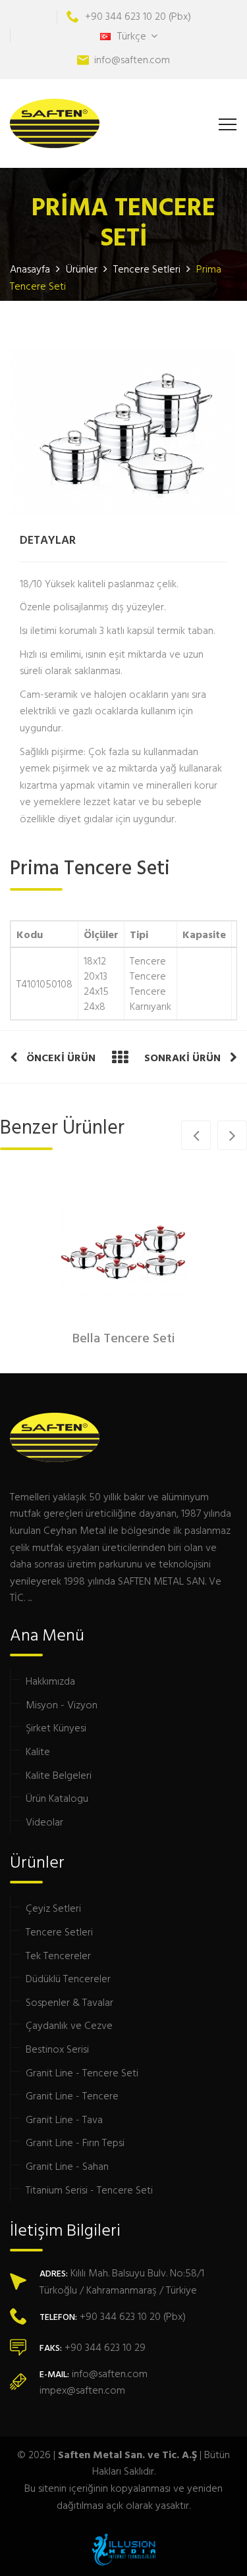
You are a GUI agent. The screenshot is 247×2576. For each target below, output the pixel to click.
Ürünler (82, 269)
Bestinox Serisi (57, 2049)
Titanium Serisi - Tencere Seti (89, 2190)
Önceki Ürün (60, 1057)
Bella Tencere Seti (124, 1339)
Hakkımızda (50, 1681)
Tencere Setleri (147, 269)
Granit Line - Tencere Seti (82, 2072)
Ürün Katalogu (57, 1798)
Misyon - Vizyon (62, 1704)
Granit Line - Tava (64, 2119)
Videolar (44, 1822)
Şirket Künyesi (56, 1727)
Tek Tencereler (58, 1955)
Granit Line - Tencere (72, 2095)
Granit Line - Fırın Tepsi (75, 2142)
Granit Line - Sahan (67, 2166)
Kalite (38, 1751)
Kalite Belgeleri (59, 1775)
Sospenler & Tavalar (69, 2002)
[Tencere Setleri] (120, 1057)
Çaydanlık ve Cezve (69, 2025)
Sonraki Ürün (184, 1057)
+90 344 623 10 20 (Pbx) (138, 16)
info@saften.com (132, 59)
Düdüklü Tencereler (68, 1978)
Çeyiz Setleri (53, 1908)
